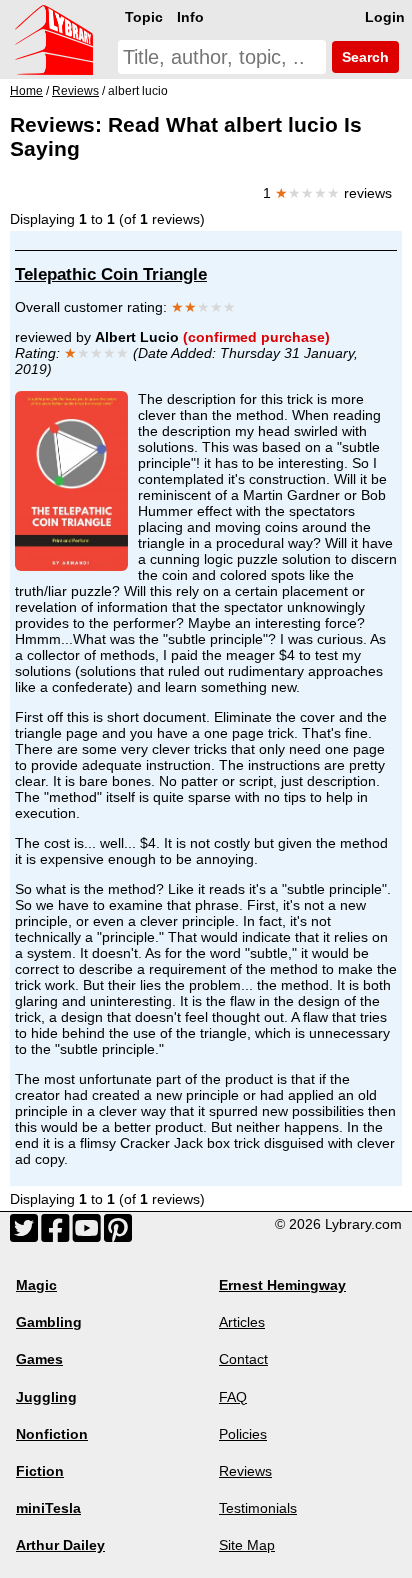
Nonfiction (52, 1434)
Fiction (40, 1471)
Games (39, 1359)
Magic (36, 1285)
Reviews (245, 1471)
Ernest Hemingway (282, 1285)
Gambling (49, 1322)
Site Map (247, 1545)
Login (385, 17)
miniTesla (48, 1508)
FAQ (233, 1397)
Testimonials (258, 1508)
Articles (242, 1322)
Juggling (46, 1397)
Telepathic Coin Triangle (111, 274)
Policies (243, 1434)
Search (363, 57)
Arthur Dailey (60, 1545)
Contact (243, 1359)
